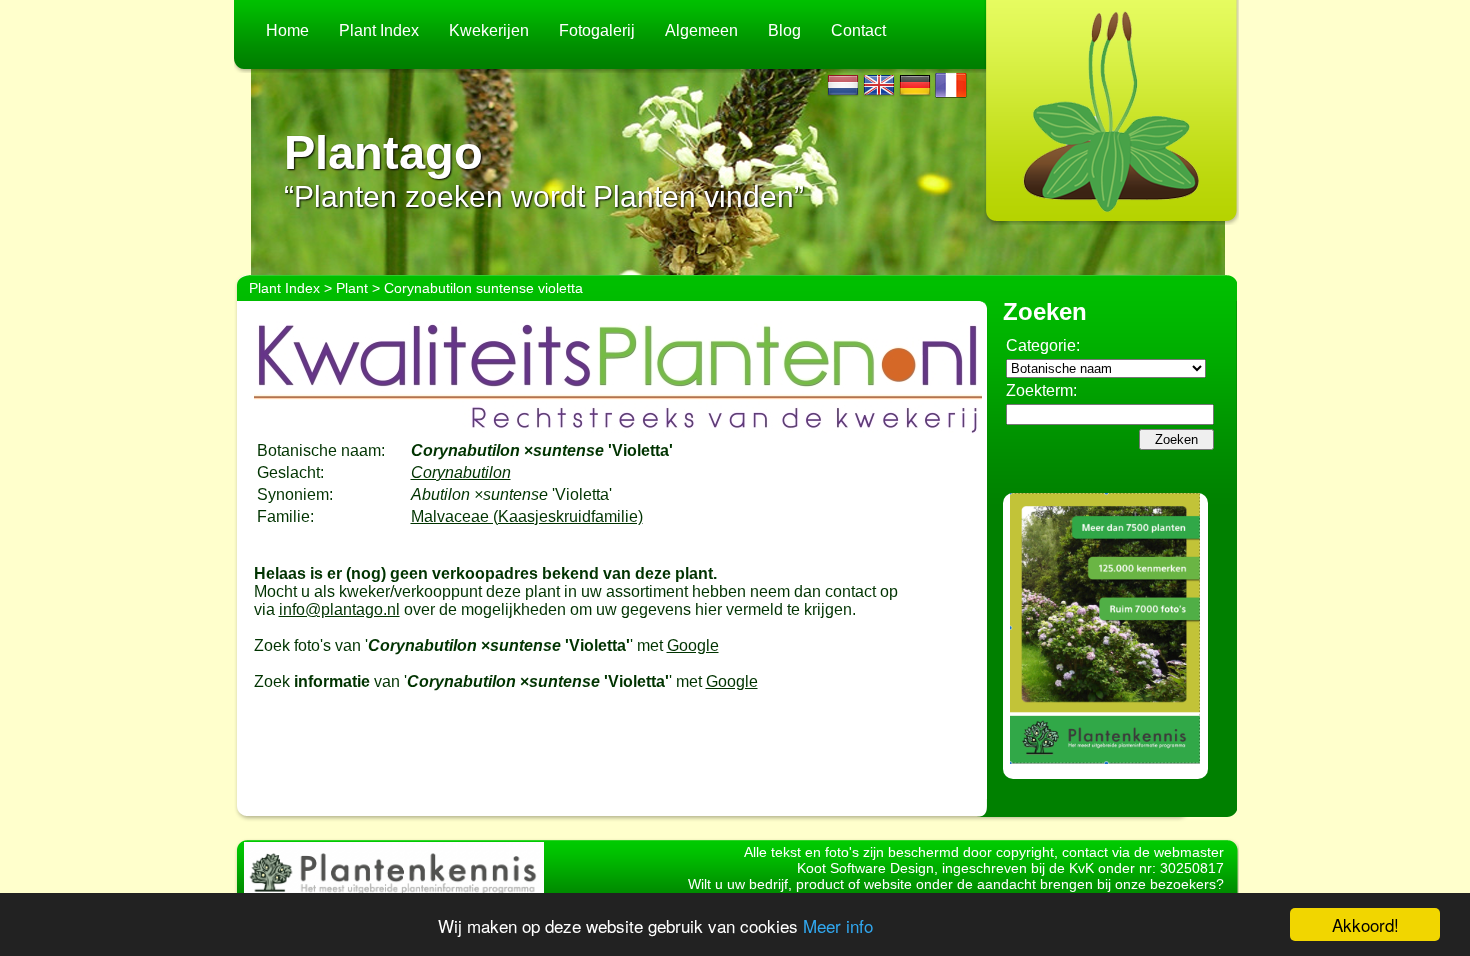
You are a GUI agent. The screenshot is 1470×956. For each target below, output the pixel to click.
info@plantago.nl (339, 609)
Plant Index (379, 30)
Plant (352, 288)
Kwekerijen (489, 30)
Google (693, 645)
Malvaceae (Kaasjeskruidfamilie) (527, 516)
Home (287, 30)
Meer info (838, 925)
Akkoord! (1365, 924)
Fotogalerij (597, 30)
